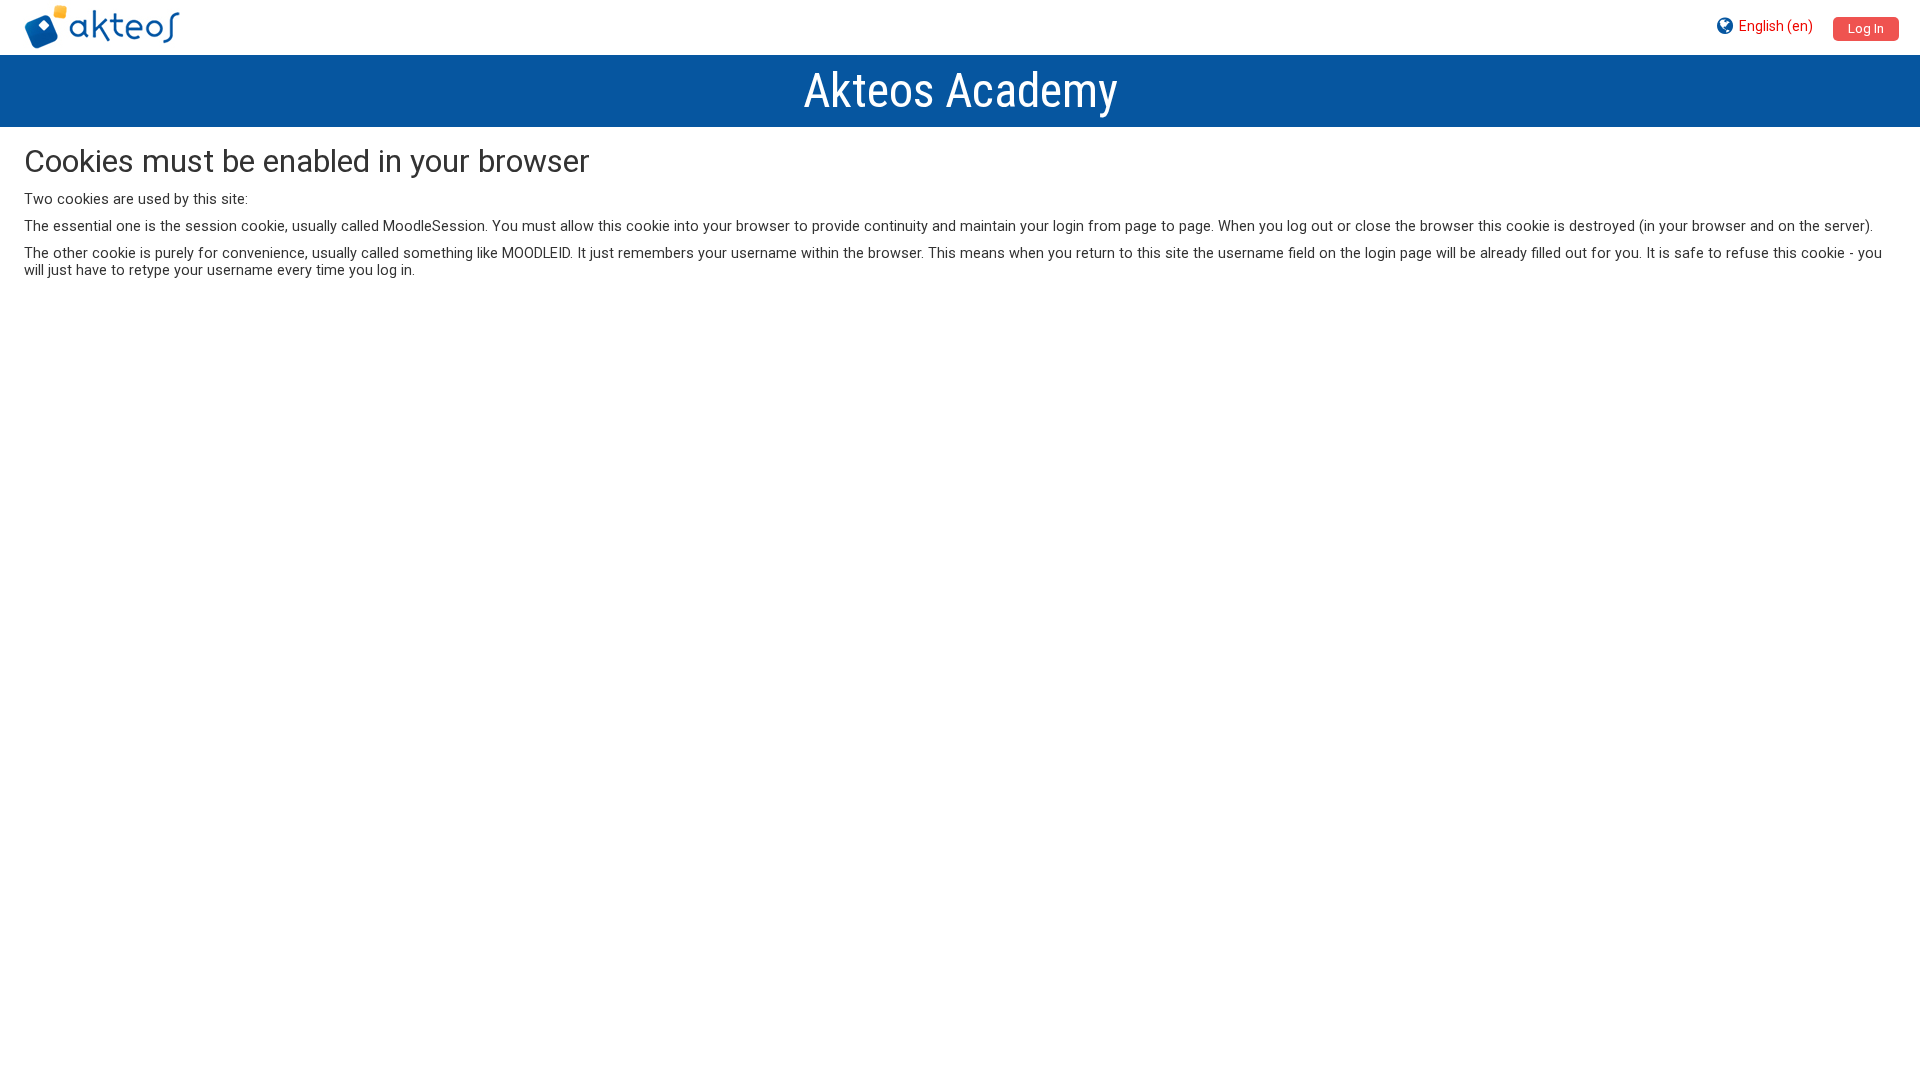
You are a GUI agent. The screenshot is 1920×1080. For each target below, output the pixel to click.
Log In (1866, 28)
